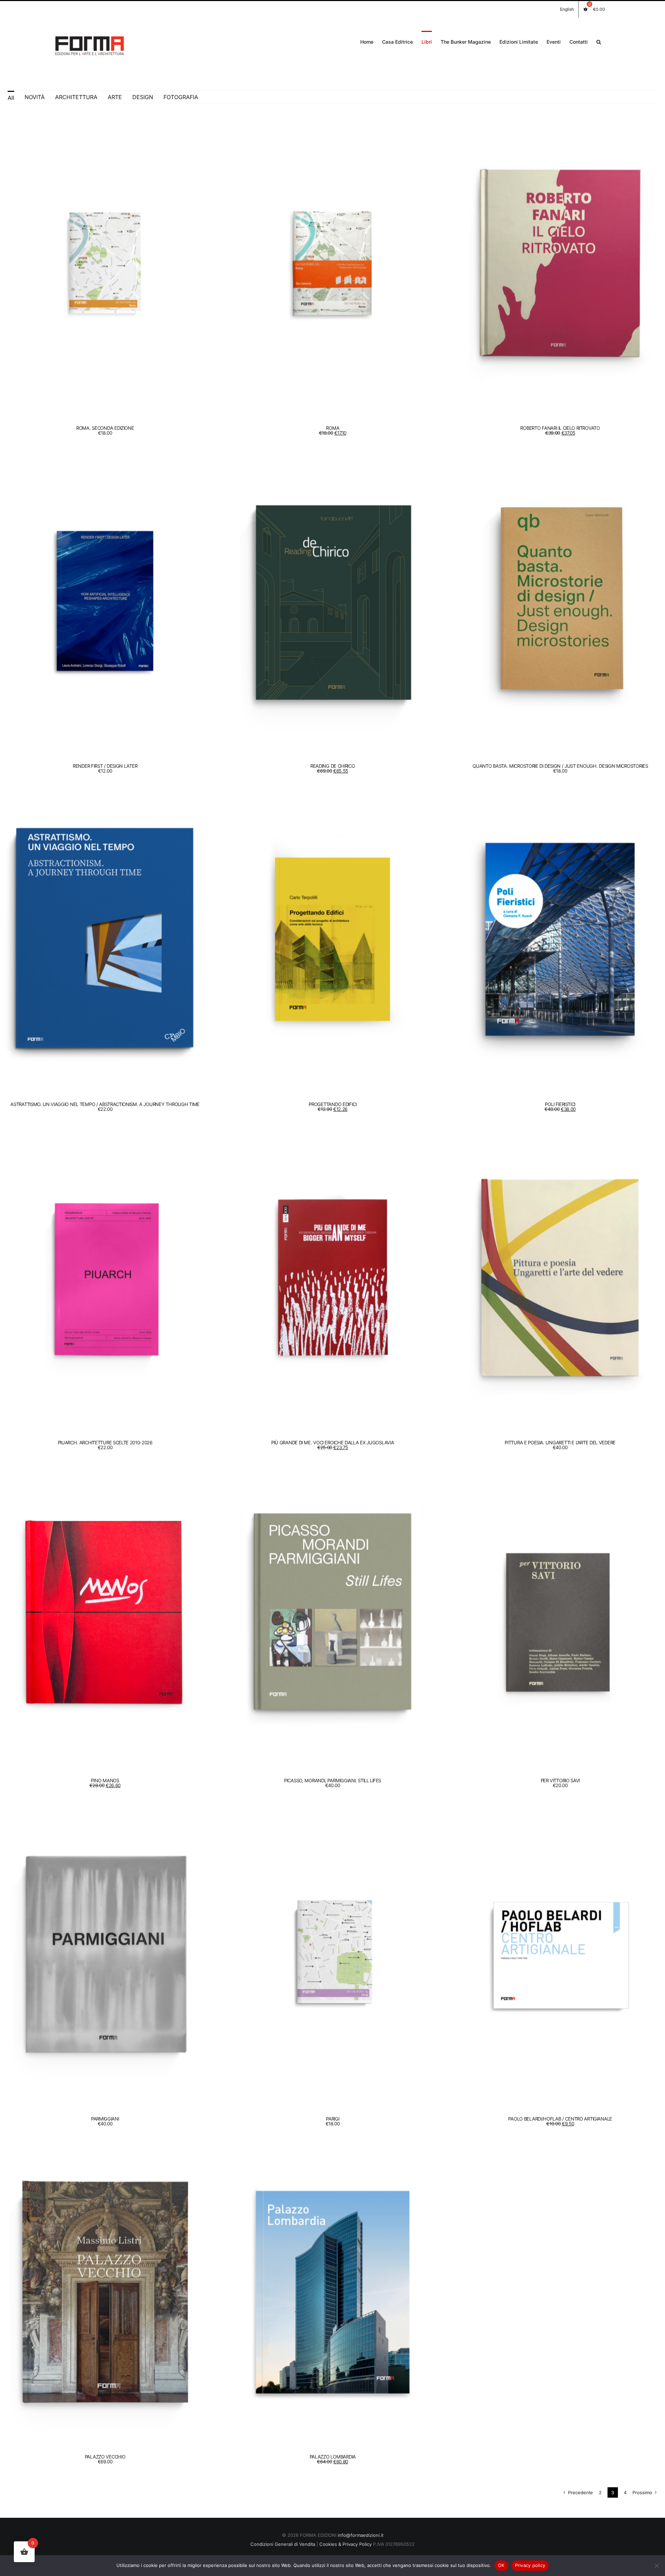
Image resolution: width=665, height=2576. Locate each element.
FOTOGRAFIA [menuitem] (181, 97)
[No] (656, 2566)
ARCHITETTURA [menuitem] (76, 97)
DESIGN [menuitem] (143, 97)
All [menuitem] (11, 98)
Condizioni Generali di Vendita (283, 2544)
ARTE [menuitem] (115, 97)
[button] (599, 41)
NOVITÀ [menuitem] (35, 97)
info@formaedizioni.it (361, 2535)
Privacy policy (530, 2565)
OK (501, 2565)
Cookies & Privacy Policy (345, 2544)
